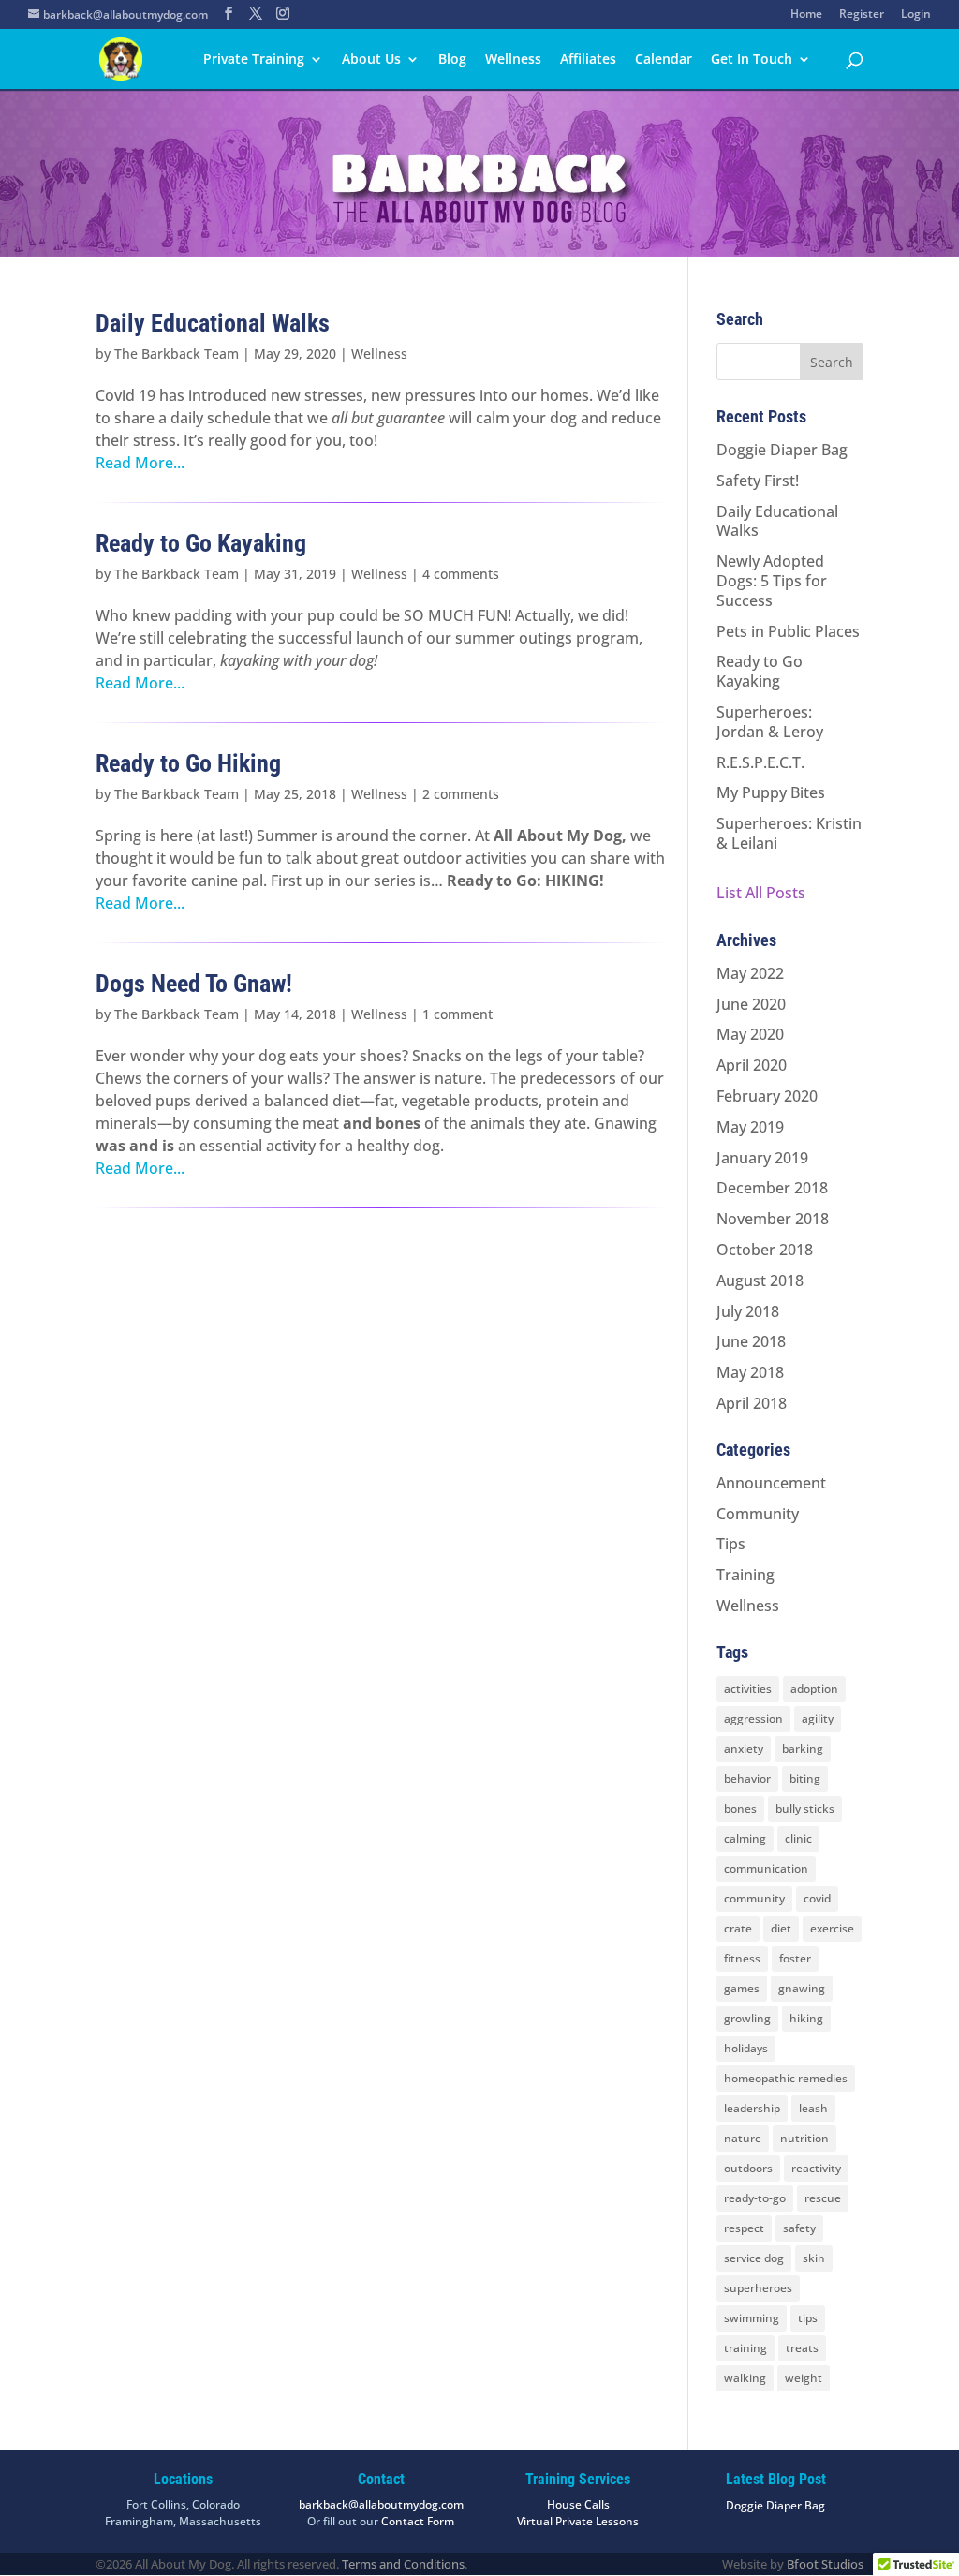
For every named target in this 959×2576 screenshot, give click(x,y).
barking (803, 1748)
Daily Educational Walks (213, 323)
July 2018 (748, 1311)
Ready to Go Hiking (188, 763)
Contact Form (418, 2521)
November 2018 (773, 1219)
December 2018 (772, 1188)
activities (748, 1688)
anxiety (744, 1748)
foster (795, 1958)
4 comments (461, 574)
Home (806, 15)
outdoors (748, 2168)
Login (916, 15)
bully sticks (805, 1808)
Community (758, 1514)
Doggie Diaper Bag (782, 450)
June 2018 (751, 1341)
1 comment (457, 1014)
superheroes (758, 2288)
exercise (832, 1928)
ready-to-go (755, 2198)
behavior (747, 1778)
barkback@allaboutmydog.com (381, 2504)
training (745, 2348)
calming (745, 1838)
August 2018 (760, 1281)
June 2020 (751, 1004)
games (742, 1988)
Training (745, 1575)
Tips (731, 1544)
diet (781, 1928)
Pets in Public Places (788, 631)
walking (745, 2378)
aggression (753, 1718)
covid (817, 1898)
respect (744, 2228)
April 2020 (752, 1065)
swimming (752, 2318)
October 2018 (765, 1250)
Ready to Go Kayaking (201, 543)
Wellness (513, 60)
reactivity (816, 2168)
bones (740, 1808)
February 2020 (767, 1096)
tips (808, 2318)
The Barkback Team (177, 354)
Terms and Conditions (403, 2564)
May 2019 (750, 1127)
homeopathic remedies (786, 2078)
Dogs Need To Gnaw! (194, 984)
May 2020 (750, 1034)
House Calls (578, 2504)
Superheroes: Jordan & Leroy (770, 722)
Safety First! (758, 481)
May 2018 (750, 1372)
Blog (452, 60)
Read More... (140, 463)
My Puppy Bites (771, 792)
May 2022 (750, 973)
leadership (752, 2108)
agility (818, 1718)
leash (813, 2108)
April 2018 (752, 1403)
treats (802, 2348)
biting (805, 1778)
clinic (798, 1838)
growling (747, 2018)
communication (766, 1868)
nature (743, 2138)
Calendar (664, 60)
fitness (742, 1958)
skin (814, 2258)
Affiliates (588, 60)
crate (738, 1928)
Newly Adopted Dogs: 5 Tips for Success (772, 581)
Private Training (254, 60)
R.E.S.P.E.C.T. (760, 762)
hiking (806, 2018)
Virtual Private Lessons (578, 2521)
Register (862, 15)
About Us (371, 60)
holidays (746, 2048)
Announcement (771, 1483)
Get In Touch (752, 60)
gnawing (802, 1988)
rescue (823, 2198)
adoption (814, 1688)
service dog (754, 2258)
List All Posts (761, 893)
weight (804, 2378)
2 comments (461, 794)
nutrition (804, 2138)
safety (799, 2228)
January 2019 (762, 1158)
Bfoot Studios (825, 2564)
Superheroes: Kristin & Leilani (789, 833)
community (754, 1898)
